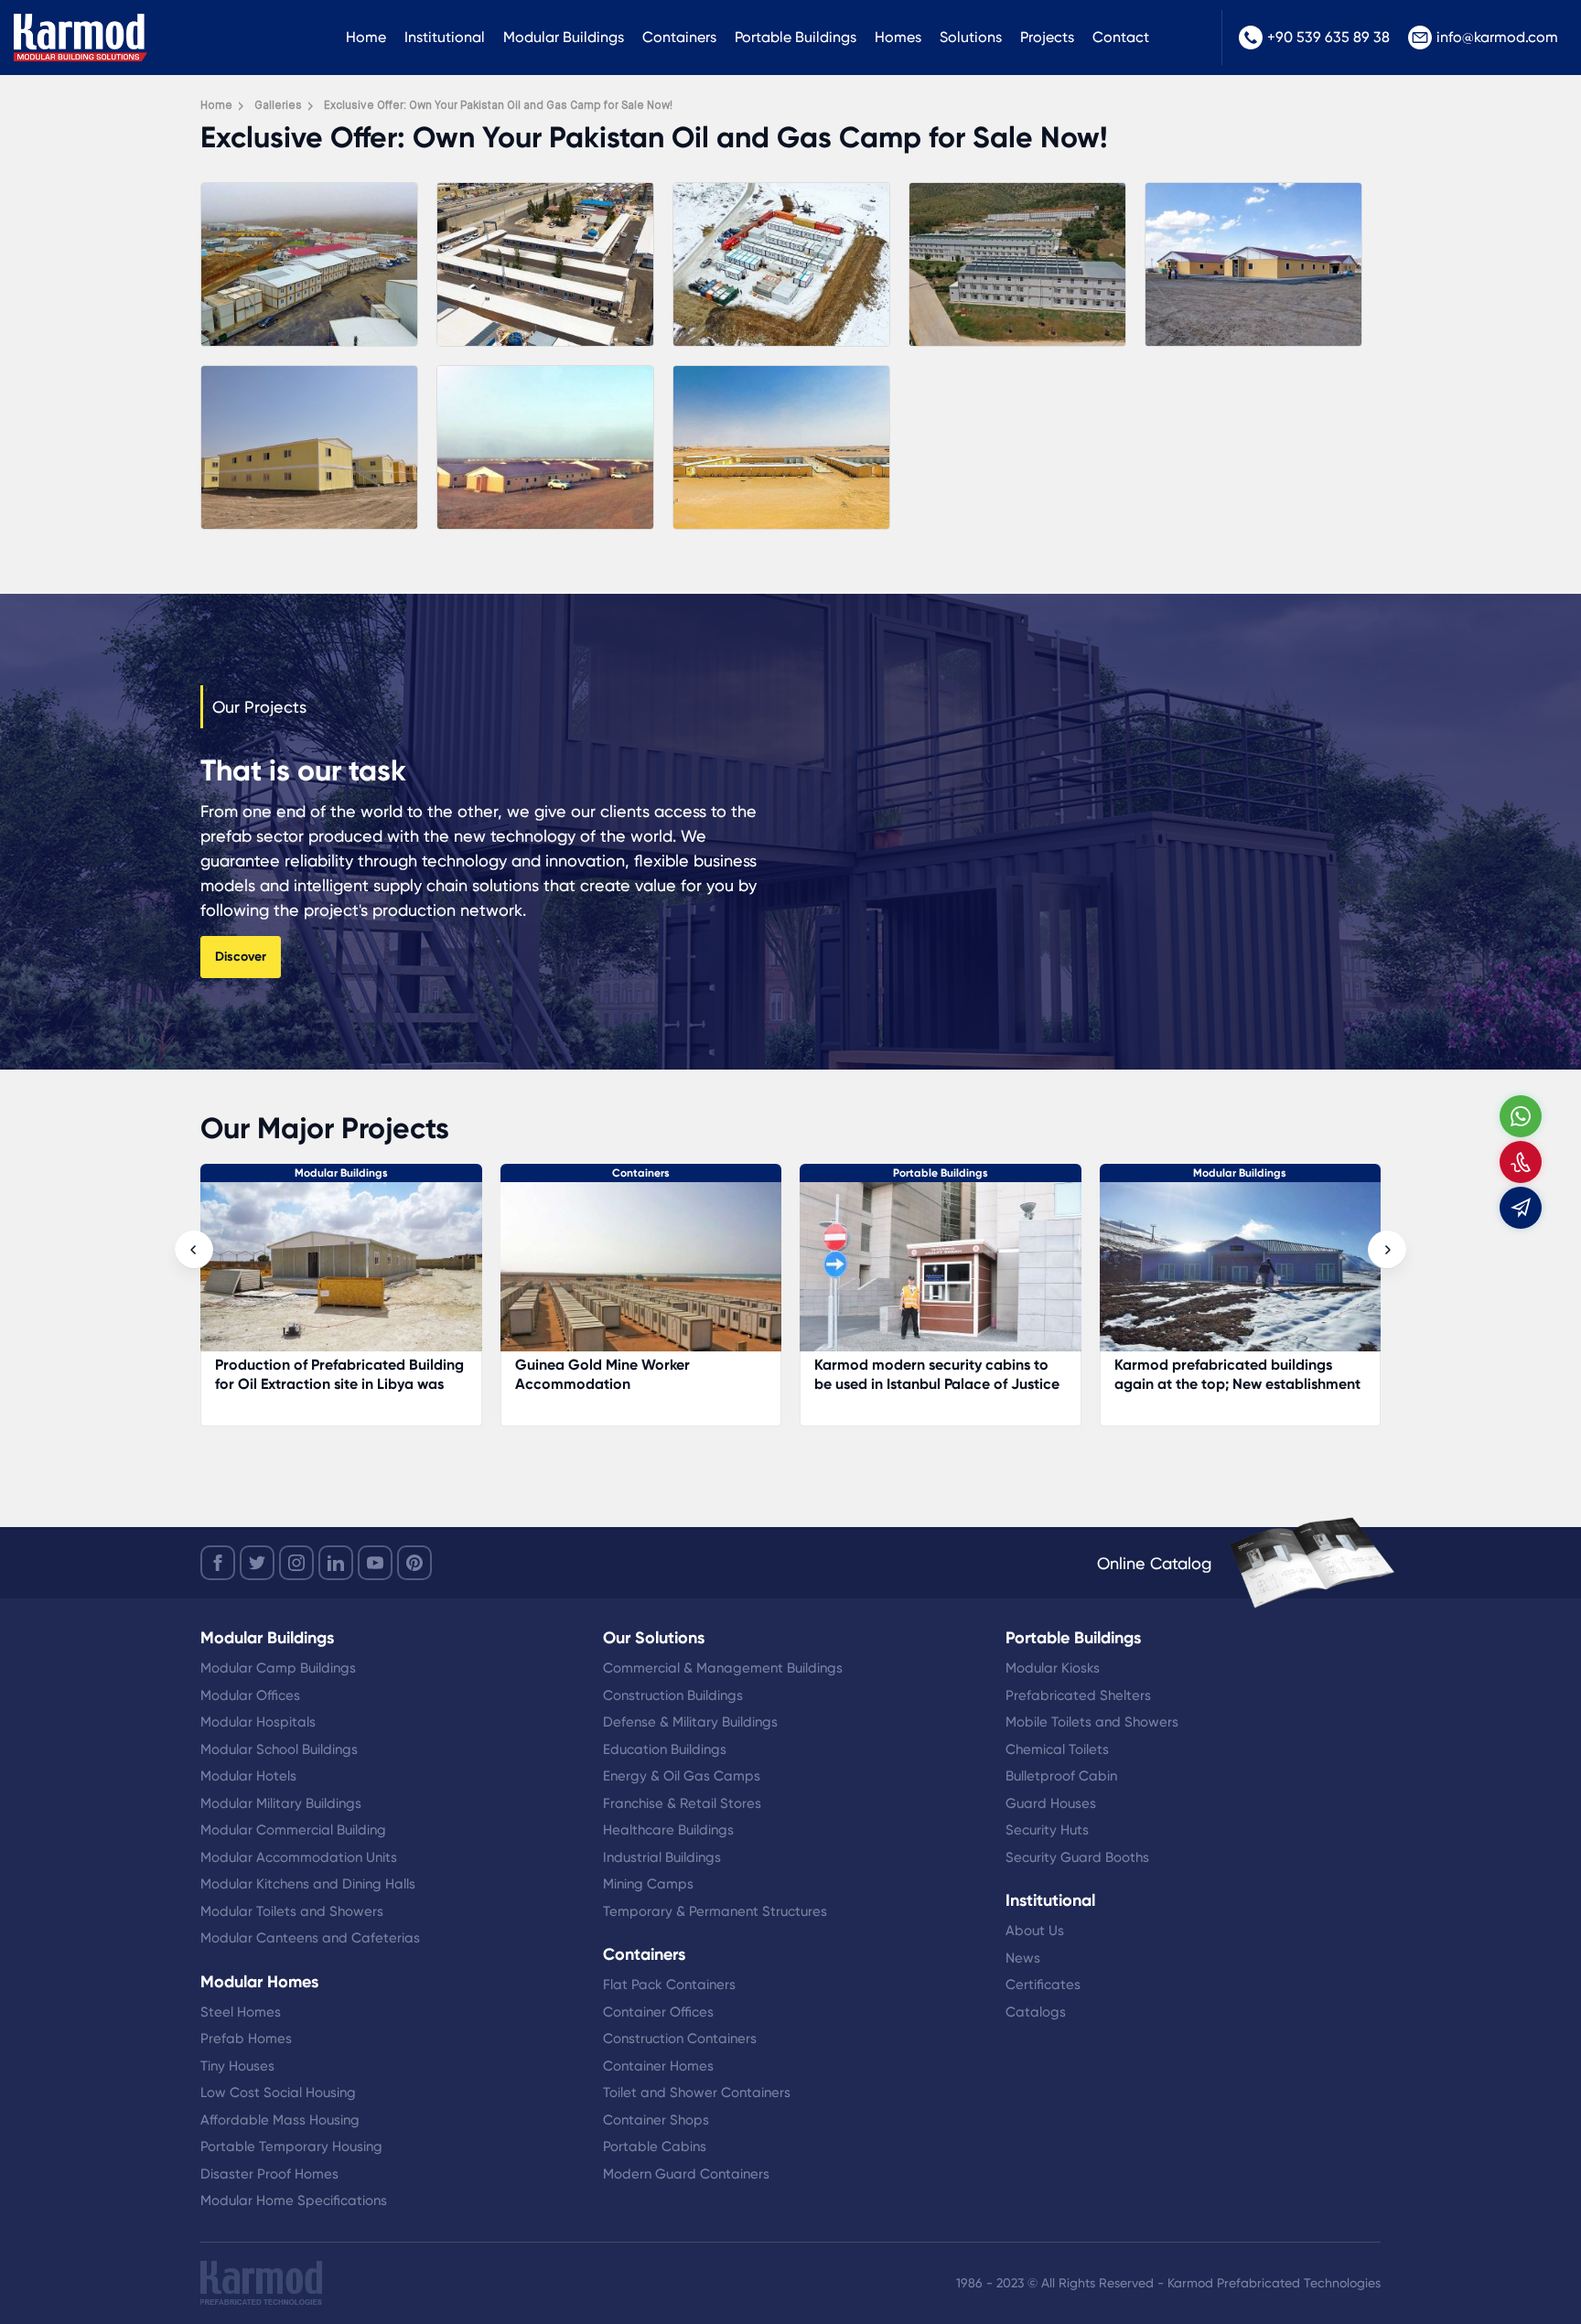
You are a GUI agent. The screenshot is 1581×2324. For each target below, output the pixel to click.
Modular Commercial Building (293, 1830)
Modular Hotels (248, 1776)
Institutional (445, 37)
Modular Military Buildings (281, 1803)
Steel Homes (241, 2012)
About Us (1035, 1931)
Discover (241, 957)
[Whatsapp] (1521, 1116)
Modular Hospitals (258, 1722)
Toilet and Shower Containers (697, 2093)
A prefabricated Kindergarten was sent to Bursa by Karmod (1231, 1374)
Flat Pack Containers (669, 1985)
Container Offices (658, 2012)
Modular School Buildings (279, 1749)
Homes (898, 37)
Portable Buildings (796, 37)
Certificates (1043, 1985)
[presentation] (194, 1250)
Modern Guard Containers (686, 2174)
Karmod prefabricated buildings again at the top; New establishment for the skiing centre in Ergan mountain (638, 1393)
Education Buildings (665, 1749)
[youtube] (375, 1563)
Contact (1121, 37)
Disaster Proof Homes (269, 2174)
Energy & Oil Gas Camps (682, 1776)
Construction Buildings (673, 1695)
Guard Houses (1051, 1803)
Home (366, 37)
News (1023, 1958)
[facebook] (218, 1563)
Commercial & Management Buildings (723, 1668)
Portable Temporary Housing (291, 2146)
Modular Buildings (564, 37)
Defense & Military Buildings (690, 1722)
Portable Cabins (655, 2146)
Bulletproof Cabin (1061, 1776)
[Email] (1521, 1208)
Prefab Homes (246, 2039)
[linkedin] (336, 1563)
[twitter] (257, 1563)
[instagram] (296, 1563)
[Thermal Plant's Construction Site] (941, 1276)
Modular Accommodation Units (299, 1857)
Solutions (971, 37)
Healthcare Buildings (668, 1830)
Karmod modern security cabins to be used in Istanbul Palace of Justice (338, 1374)
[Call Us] (1521, 1162)
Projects (1047, 37)
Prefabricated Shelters (1078, 1695)
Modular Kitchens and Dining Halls (308, 1884)
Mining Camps (648, 1884)
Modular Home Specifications (294, 2200)
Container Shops (656, 2120)
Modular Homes (259, 1982)
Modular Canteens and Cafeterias (310, 1938)
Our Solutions (654, 1638)
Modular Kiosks (1053, 1668)
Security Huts (1047, 1830)
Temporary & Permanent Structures (715, 1911)
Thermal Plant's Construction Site (940, 1365)
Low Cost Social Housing (278, 2093)
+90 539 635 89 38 (1328, 37)
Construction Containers (680, 2039)
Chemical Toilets (1057, 1749)
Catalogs (1036, 2012)
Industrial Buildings (662, 1857)
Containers (679, 37)
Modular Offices (250, 1695)
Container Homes (658, 2066)
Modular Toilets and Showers (292, 1911)
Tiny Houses (237, 2066)
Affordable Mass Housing (280, 2120)
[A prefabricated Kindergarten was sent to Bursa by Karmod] (1241, 1276)
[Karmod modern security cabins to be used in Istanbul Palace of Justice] (341, 1276)
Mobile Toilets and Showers (1092, 1722)
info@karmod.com (1497, 37)
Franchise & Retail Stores (682, 1803)
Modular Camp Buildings (278, 1668)
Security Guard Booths (1077, 1857)
